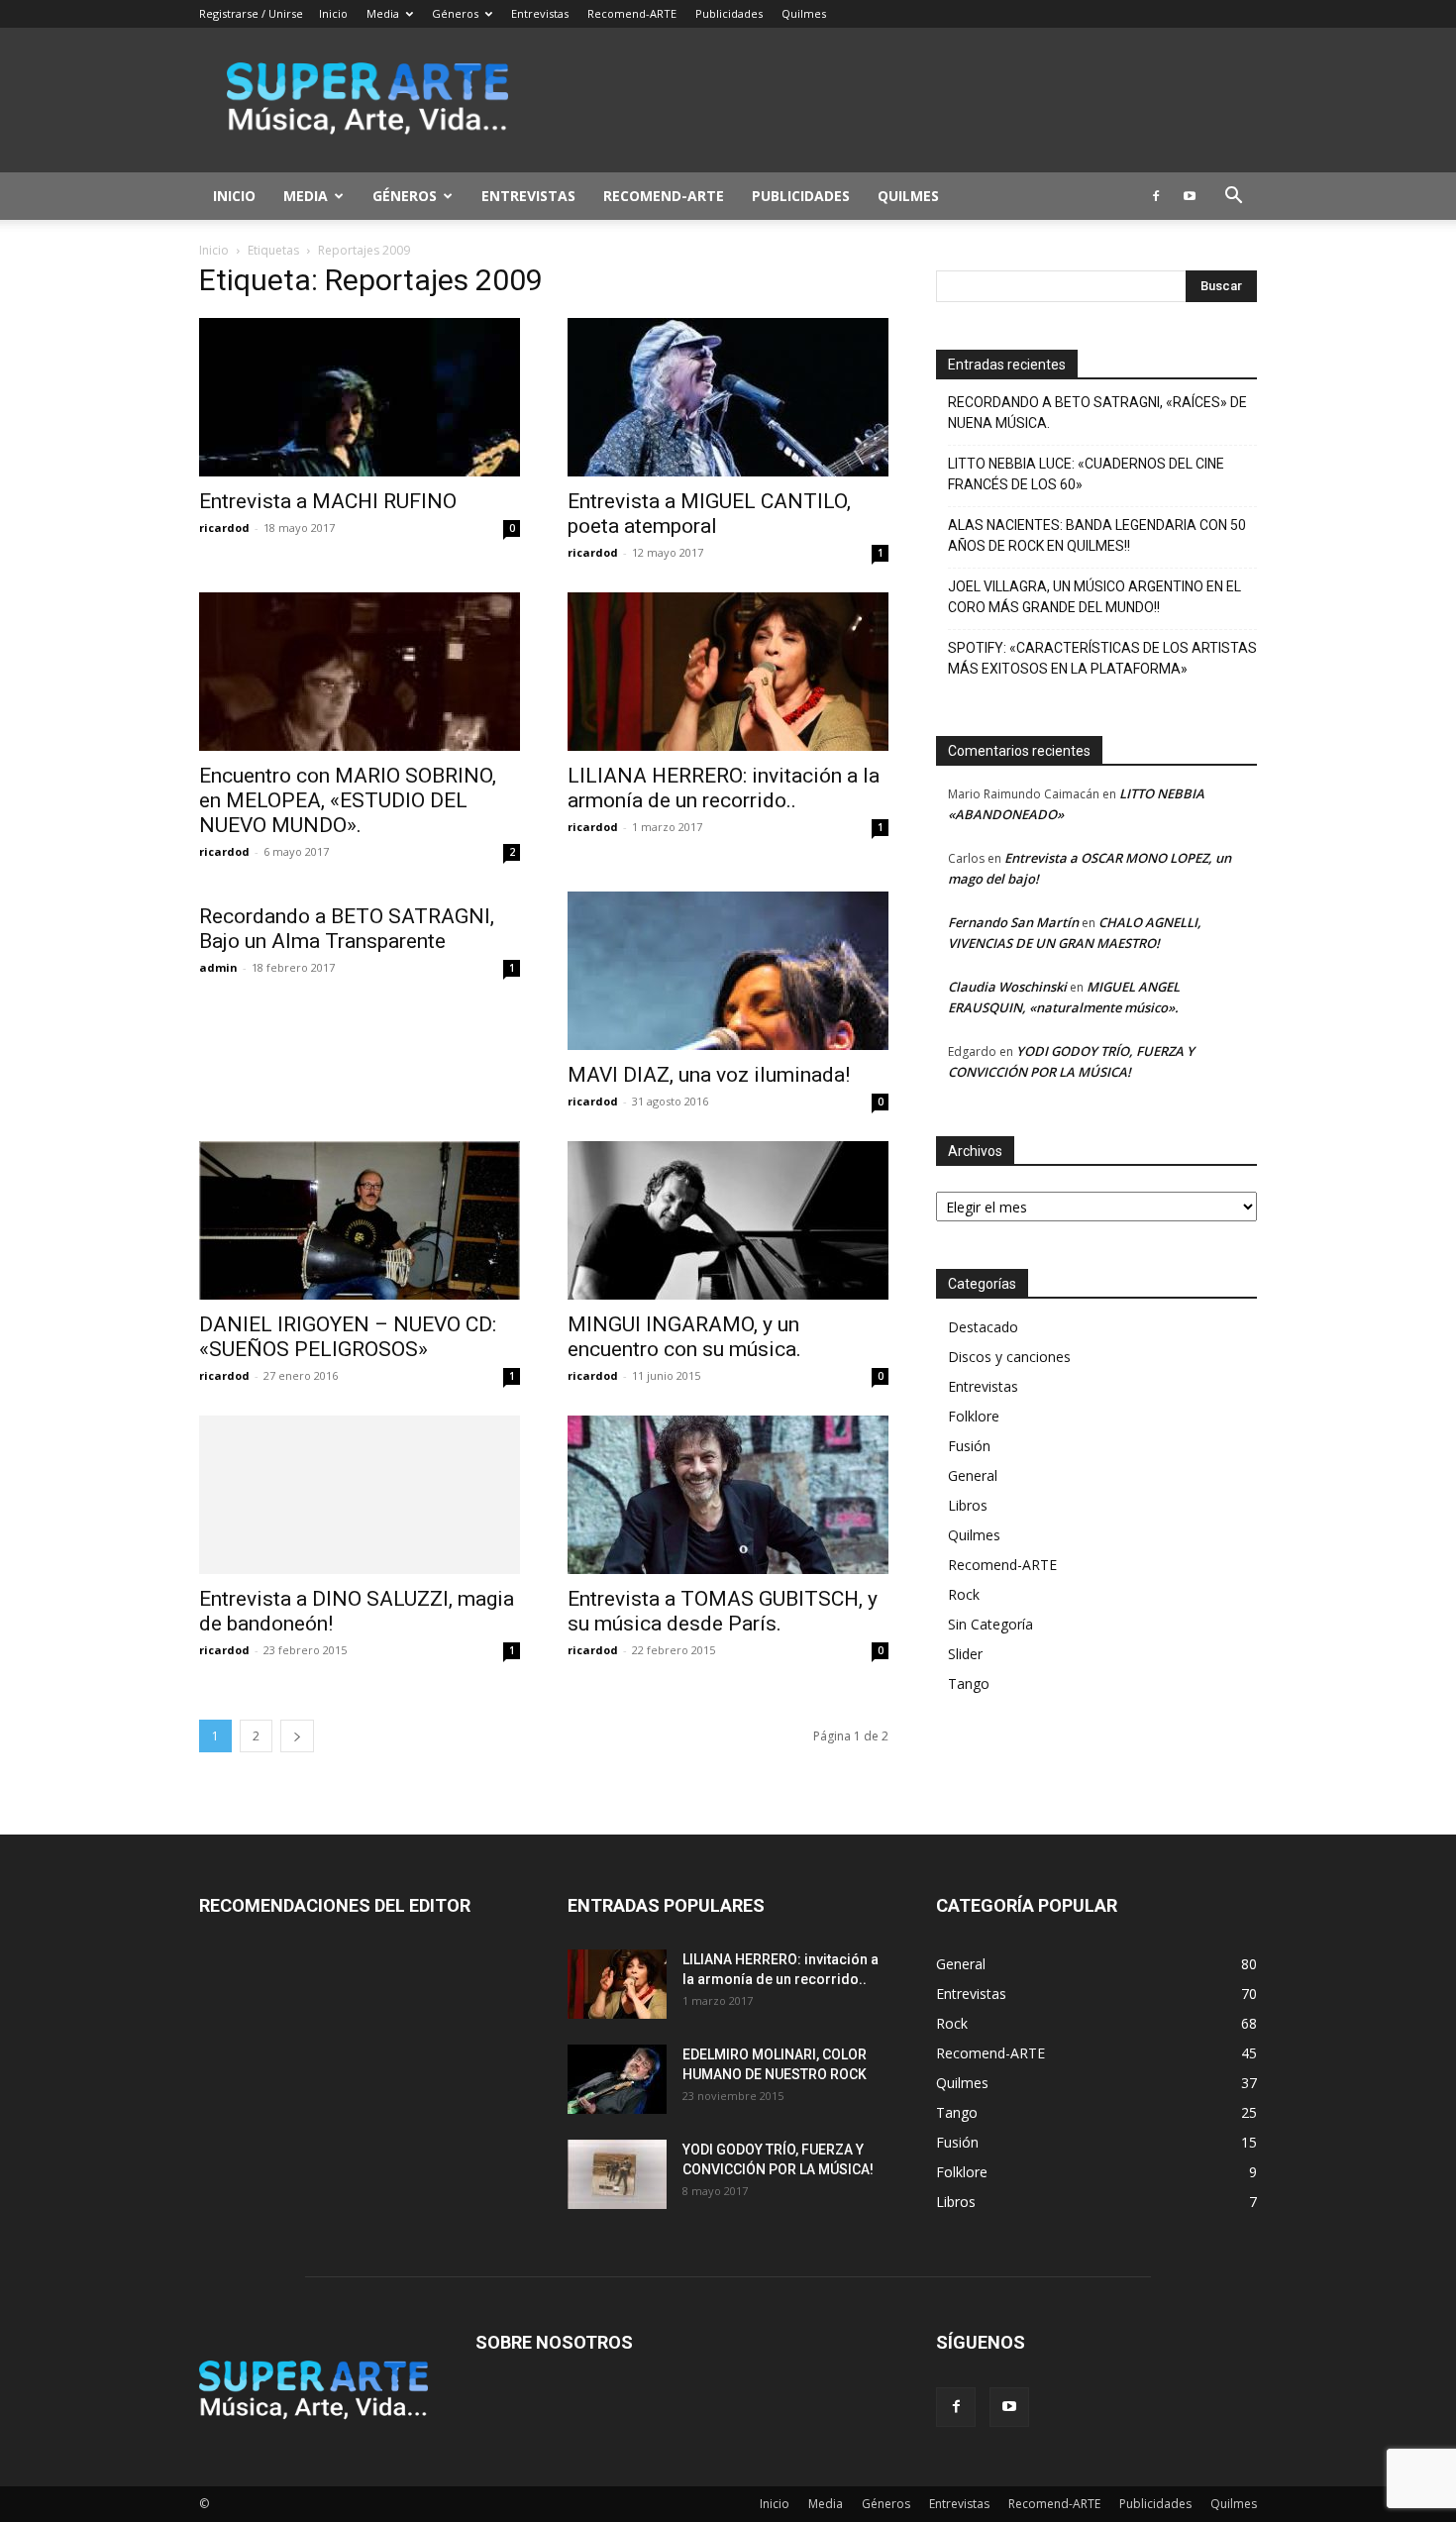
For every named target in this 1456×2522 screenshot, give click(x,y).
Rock (964, 1594)
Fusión (969, 1446)
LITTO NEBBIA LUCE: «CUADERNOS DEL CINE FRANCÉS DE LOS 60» (1086, 474)
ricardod (224, 527)
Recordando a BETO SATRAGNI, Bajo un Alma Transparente (347, 929)
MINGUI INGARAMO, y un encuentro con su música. (684, 1337)
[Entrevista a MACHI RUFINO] (360, 397)
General (973, 1475)
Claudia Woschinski (1007, 987)
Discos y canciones (1009, 1357)
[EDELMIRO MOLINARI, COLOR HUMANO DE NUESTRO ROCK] (617, 2079)
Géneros (455, 13)
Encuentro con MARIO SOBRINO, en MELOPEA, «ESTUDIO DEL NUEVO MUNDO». (348, 800)
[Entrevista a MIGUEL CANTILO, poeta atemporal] (728, 397)
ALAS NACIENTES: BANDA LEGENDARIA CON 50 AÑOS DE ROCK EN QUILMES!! (1097, 535)
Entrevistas (540, 13)
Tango (969, 1683)
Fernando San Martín (1013, 922)
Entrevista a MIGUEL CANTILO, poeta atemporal (709, 514)
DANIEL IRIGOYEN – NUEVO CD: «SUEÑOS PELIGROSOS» (348, 1337)
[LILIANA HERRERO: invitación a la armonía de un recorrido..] (728, 672)
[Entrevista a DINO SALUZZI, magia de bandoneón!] (360, 1495)
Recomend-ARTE (632, 13)
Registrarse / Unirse (251, 13)
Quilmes (804, 13)
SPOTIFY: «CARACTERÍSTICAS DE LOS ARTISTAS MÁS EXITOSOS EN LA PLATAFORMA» (1102, 658)
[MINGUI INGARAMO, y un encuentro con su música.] (728, 1220)
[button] (1233, 198)
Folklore (974, 1416)
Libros (968, 1505)
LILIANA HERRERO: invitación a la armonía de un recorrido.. (724, 788)
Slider (965, 1654)
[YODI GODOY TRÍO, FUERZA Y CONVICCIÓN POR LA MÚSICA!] (617, 2174)
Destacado (983, 1327)
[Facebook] (1156, 196)
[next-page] (297, 1736)
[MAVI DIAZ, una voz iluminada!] (728, 971)
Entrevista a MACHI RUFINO (328, 501)
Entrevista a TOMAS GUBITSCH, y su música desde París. (723, 1611)
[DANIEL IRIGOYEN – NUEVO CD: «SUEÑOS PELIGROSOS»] (360, 1220)
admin (218, 967)
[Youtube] (1190, 196)
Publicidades (729, 13)
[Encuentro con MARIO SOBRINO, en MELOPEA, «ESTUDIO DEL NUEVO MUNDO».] (360, 672)
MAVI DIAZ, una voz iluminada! (709, 1075)
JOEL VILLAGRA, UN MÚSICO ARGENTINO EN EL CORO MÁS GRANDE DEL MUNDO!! (1094, 597)
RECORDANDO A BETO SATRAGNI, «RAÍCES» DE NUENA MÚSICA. (1097, 413)
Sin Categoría (990, 1624)
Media (383, 13)
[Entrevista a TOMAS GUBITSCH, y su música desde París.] (728, 1495)
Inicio (333, 13)
